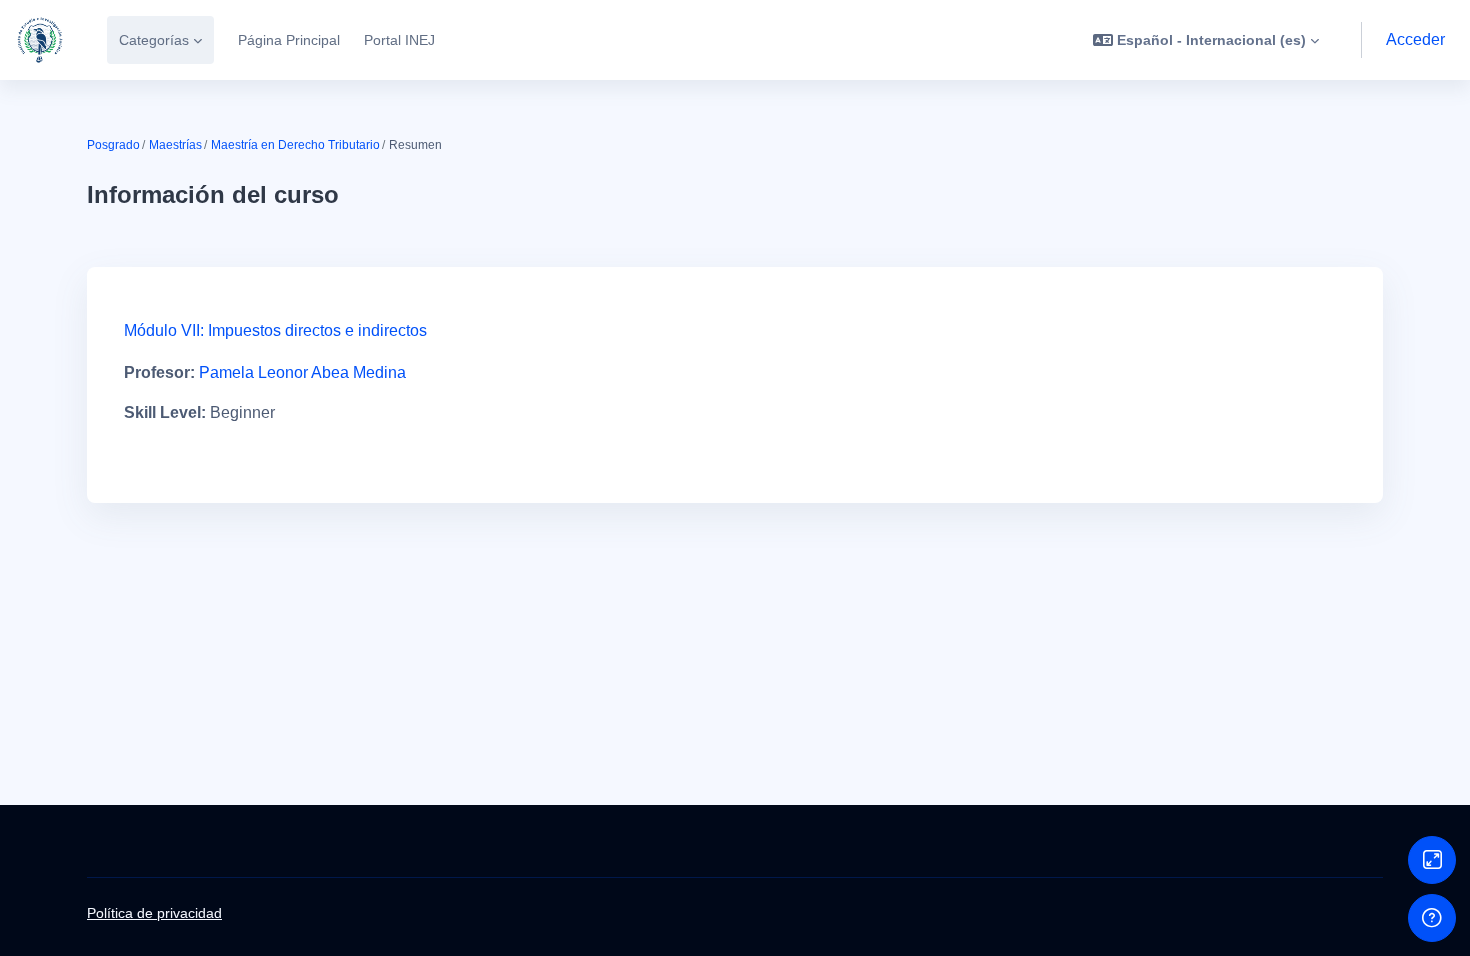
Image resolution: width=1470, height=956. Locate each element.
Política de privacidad (154, 913)
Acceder (1415, 39)
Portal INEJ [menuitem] (399, 40)
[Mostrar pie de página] (1432, 918)
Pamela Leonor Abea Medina (302, 372)
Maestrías (175, 145)
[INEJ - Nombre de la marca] (40, 40)
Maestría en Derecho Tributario (295, 145)
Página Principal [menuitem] (289, 40)
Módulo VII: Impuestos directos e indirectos (275, 330)
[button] (1206, 40)
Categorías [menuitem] (154, 40)
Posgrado (113, 145)
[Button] (1432, 860)
